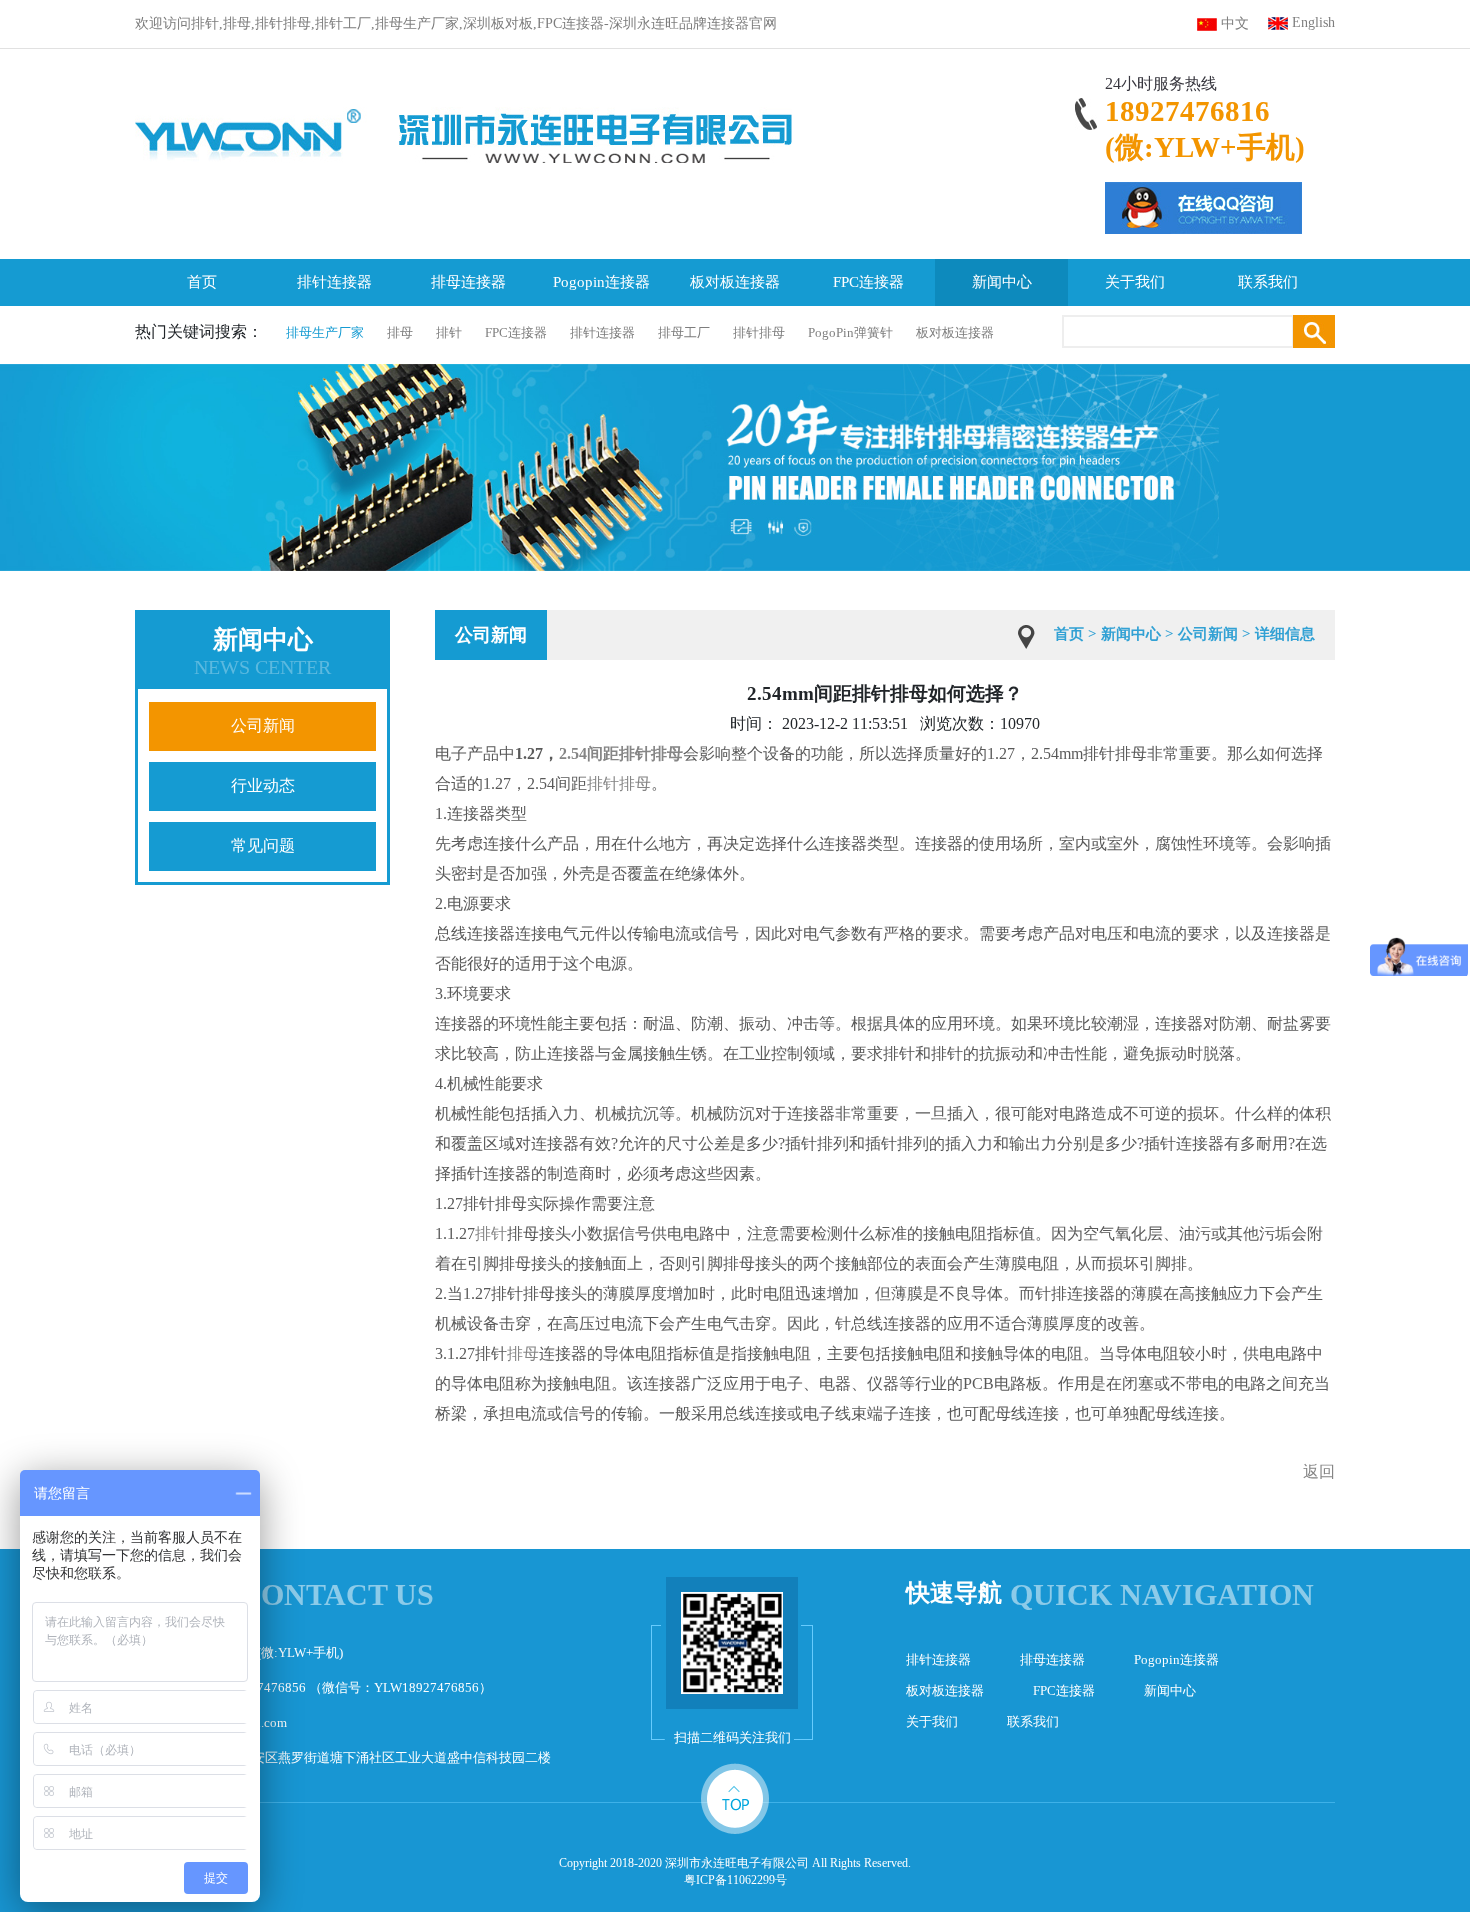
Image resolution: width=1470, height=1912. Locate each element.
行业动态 (263, 785)
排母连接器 (468, 282)
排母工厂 (684, 332)
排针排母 (759, 332)
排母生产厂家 (325, 332)
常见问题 (263, 845)
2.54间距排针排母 (621, 753)
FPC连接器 (868, 282)
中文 (1235, 23)
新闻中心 (1002, 282)
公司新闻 (263, 725)
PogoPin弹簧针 (850, 332)
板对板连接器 (735, 282)
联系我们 (1268, 282)
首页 (202, 282)
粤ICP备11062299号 (735, 1880)
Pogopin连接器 (601, 282)
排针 (449, 332)
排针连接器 (334, 282)
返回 (1319, 1471)
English (1313, 22)
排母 (400, 332)
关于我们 (1135, 282)
